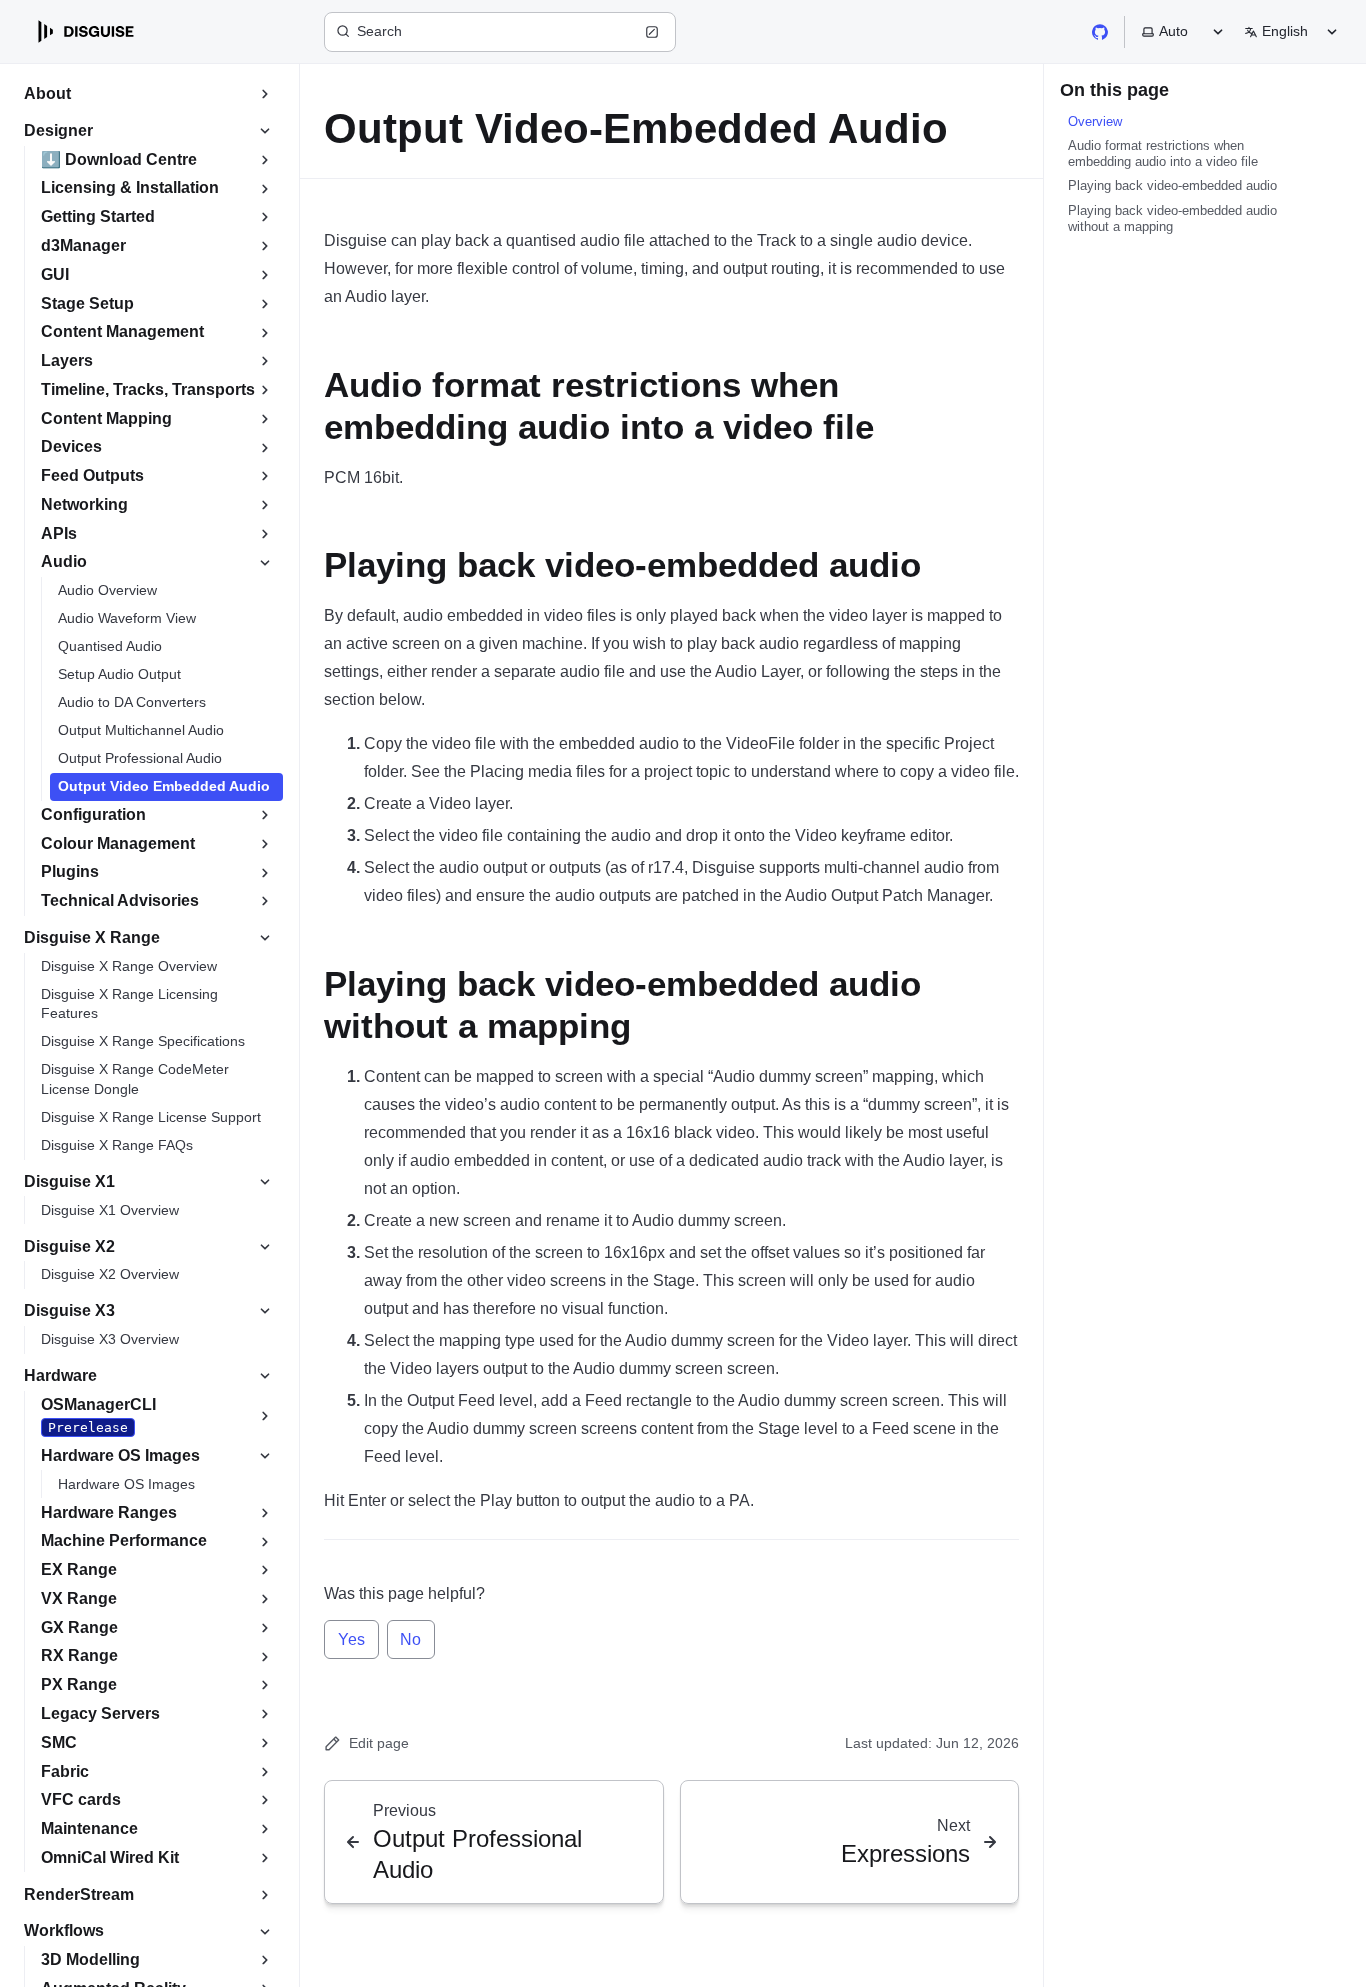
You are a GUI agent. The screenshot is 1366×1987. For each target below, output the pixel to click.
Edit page (379, 1743)
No (410, 1639)
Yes (351, 1639)
